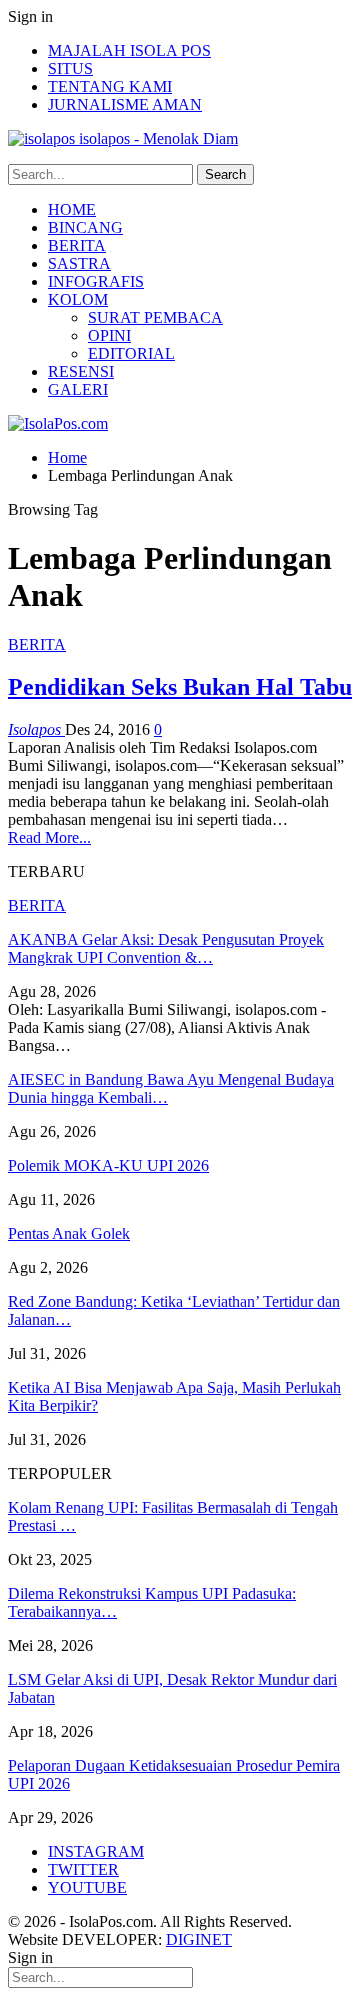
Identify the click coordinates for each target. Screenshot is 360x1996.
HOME (72, 209)
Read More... (49, 837)
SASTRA (79, 263)
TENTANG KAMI (110, 86)
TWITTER (83, 1869)
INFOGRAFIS (96, 281)
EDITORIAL (131, 353)
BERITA (77, 245)
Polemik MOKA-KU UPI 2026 (108, 1165)
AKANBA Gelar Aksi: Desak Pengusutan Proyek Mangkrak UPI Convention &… (166, 948)
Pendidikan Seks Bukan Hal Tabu (180, 687)
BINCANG (85, 227)
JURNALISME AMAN (125, 104)
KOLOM (78, 299)
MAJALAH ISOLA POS (129, 50)
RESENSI (81, 371)
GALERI (78, 389)
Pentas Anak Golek (69, 1233)
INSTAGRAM (96, 1851)
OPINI (109, 335)
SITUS (70, 68)
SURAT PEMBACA (155, 317)
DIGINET (199, 1939)
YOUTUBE (87, 1887)
